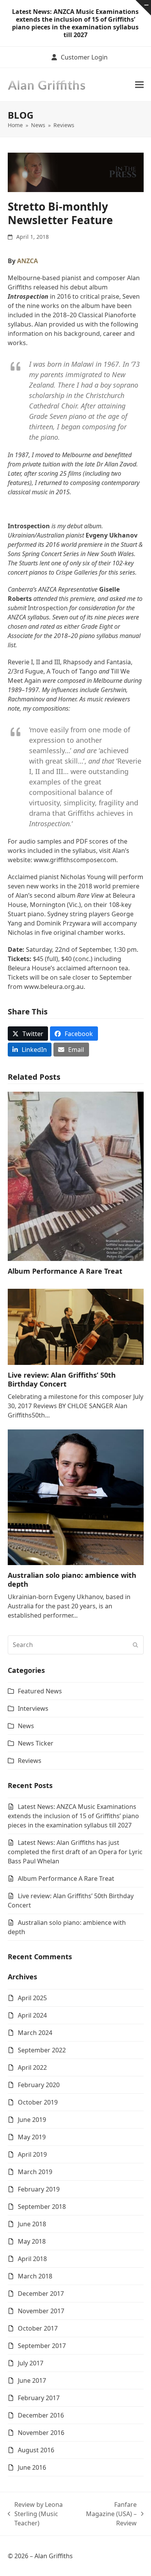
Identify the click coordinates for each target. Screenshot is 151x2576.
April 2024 (32, 2015)
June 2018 (32, 2224)
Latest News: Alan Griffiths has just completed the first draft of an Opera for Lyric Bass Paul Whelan (75, 1852)
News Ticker (36, 1743)
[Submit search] (136, 1645)
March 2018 (35, 2276)
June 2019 (32, 2120)
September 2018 (42, 2207)
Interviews (33, 1708)
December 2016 (41, 2415)
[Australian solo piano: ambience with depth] (76, 1497)
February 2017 (39, 2398)
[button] (139, 84)
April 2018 (32, 2259)
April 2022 (32, 2067)
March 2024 (35, 2033)
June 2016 (32, 2467)
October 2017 (38, 2328)
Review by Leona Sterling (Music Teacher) (35, 2514)
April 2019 (32, 2154)
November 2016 (41, 2433)
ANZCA (27, 261)
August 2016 (36, 2450)
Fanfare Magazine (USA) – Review (111, 2514)
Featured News (40, 1691)
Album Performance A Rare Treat (65, 1271)
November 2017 (41, 2311)
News (26, 1726)
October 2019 (38, 2102)
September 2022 (42, 2050)
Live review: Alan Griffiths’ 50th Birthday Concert (62, 1379)
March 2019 (35, 2172)
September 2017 (42, 2346)
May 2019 (32, 2137)
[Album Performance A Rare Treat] (76, 1176)
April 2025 (32, 1998)
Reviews (30, 1761)
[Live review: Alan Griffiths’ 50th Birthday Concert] (76, 1326)
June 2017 (32, 2380)
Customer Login (84, 57)
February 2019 (39, 2189)
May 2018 (32, 2241)
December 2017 (41, 2294)
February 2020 (39, 2085)
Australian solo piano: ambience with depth (72, 1580)
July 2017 (31, 2363)
